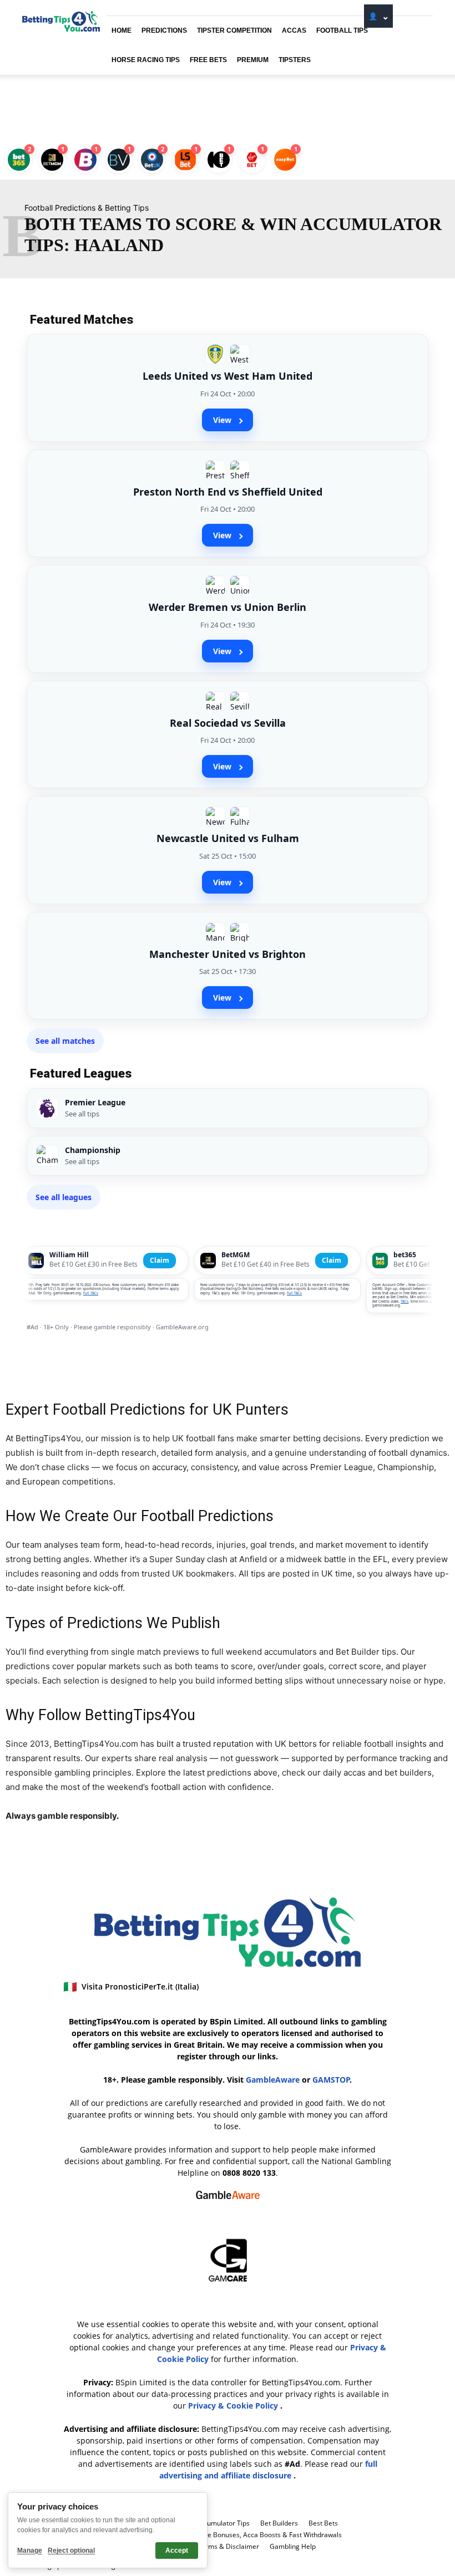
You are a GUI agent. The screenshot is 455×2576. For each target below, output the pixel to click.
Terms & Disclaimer (228, 2546)
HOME (122, 30)
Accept (177, 2551)
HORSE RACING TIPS (146, 60)
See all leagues (64, 1197)
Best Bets (323, 2523)
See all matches (65, 1041)
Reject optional (71, 2551)
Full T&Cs (91, 1293)
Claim (160, 1260)
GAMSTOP (331, 2080)
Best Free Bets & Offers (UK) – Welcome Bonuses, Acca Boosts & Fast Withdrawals (215, 2535)
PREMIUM (253, 60)
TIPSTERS (295, 60)
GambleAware (273, 2080)
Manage (30, 2551)
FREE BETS (208, 60)
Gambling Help (293, 2546)
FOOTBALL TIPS (342, 30)
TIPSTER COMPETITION (234, 30)
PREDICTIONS (164, 30)
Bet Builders (279, 2523)
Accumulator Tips (223, 2523)
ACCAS (294, 30)
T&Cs (405, 1302)
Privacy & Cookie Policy (234, 2406)
